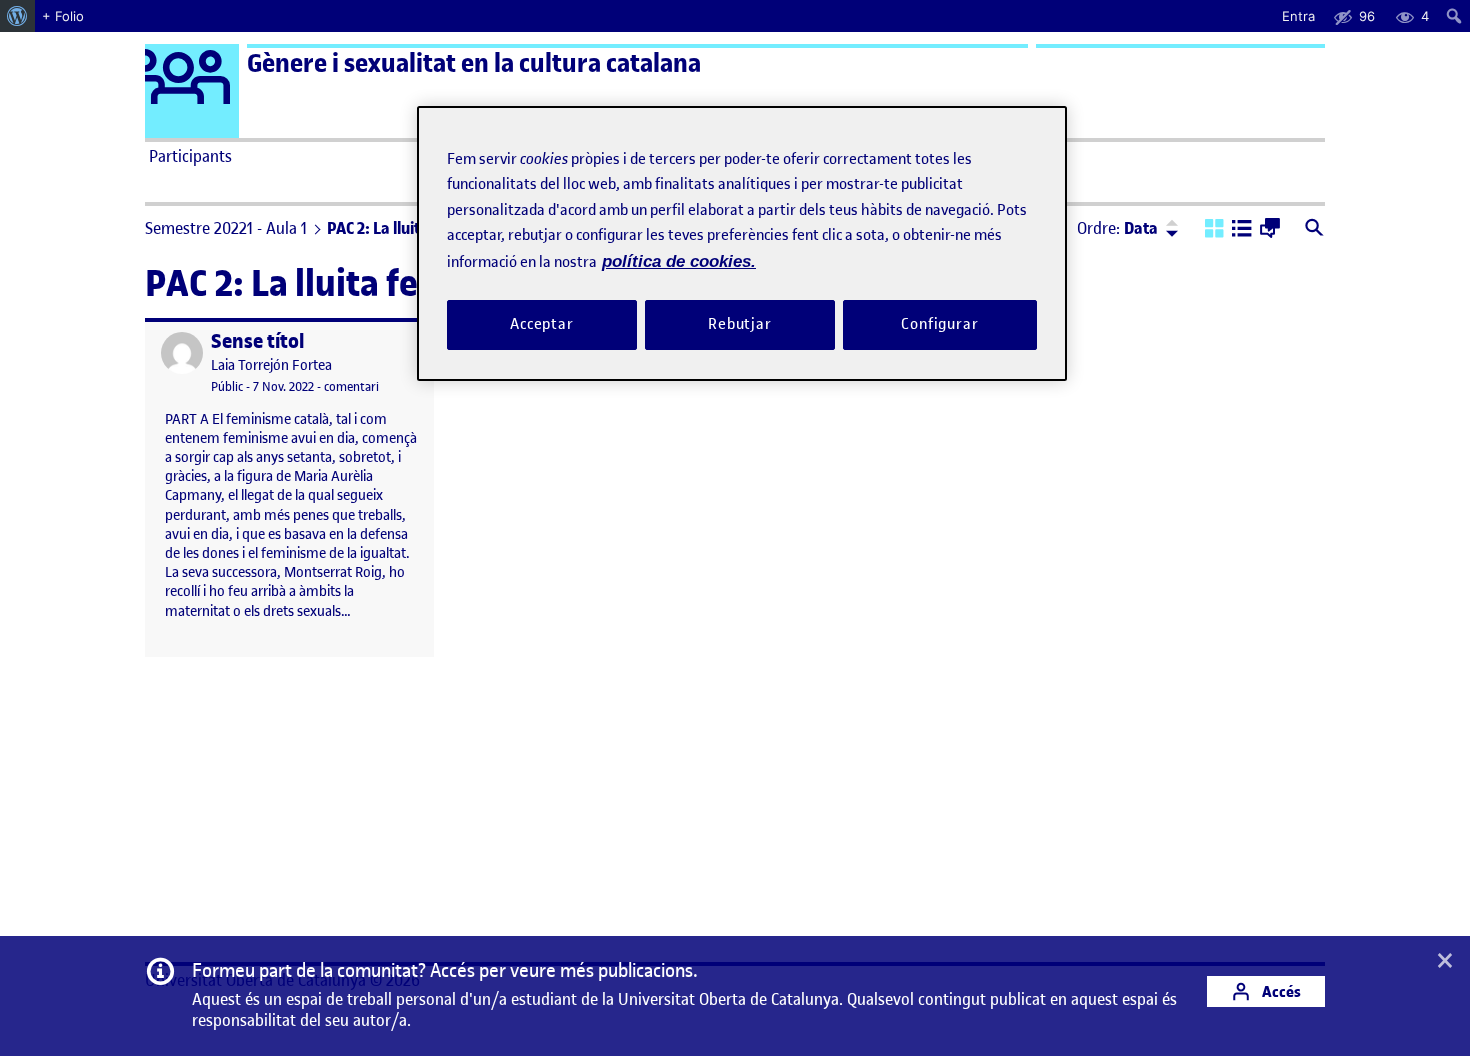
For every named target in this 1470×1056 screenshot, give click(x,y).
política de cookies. (679, 261)
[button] (1214, 230)
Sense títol (257, 341)
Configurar (940, 324)
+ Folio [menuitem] (63, 16)
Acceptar (542, 324)
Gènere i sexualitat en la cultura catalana (474, 63)
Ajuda (961, 156)
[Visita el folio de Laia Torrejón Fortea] (182, 353)
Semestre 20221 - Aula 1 (226, 228)
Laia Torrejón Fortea (271, 365)
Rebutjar (740, 324)
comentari (351, 386)
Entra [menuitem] (1298, 16)
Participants (190, 156)
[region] (742, 243)
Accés (1280, 991)
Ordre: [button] (1117, 228)
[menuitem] (17, 16)
